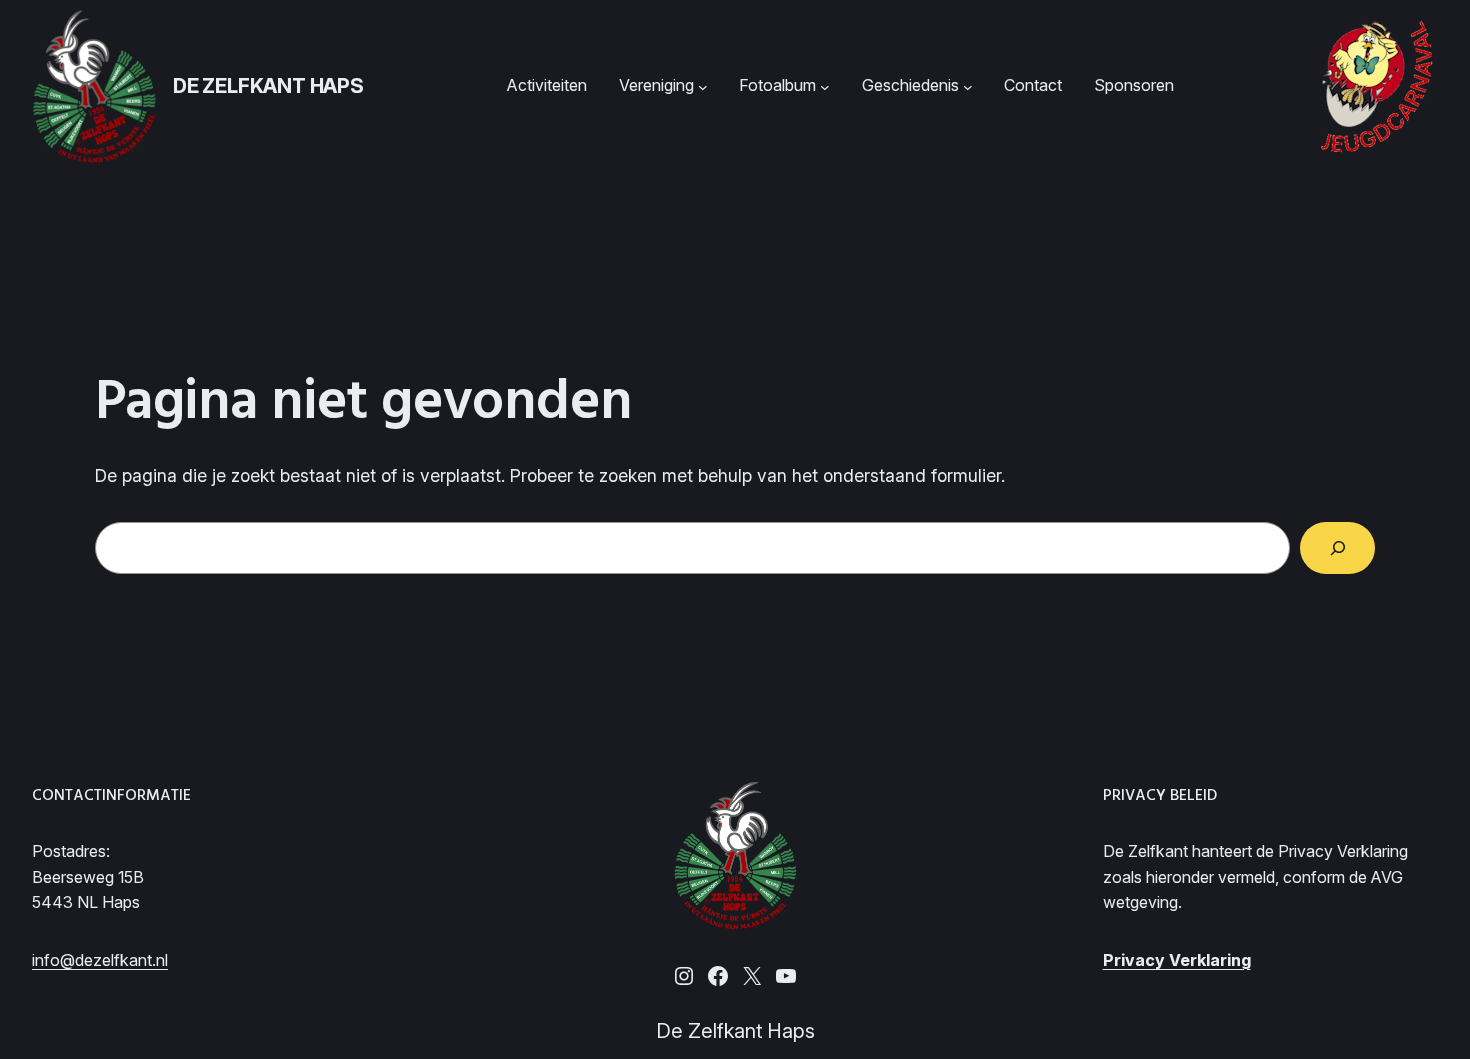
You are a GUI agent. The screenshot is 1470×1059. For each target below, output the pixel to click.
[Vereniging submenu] (703, 86)
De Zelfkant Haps (268, 86)
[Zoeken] (1337, 547)
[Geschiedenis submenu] (968, 86)
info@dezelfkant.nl (100, 960)
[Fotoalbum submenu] (825, 86)
